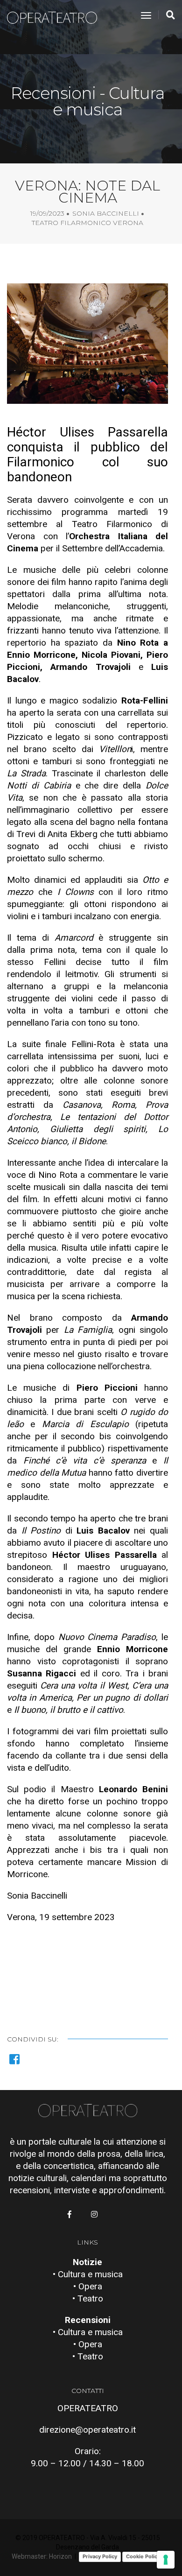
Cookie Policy (143, 2556)
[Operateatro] (56, 16)
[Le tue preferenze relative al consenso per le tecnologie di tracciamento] (166, 2560)
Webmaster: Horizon (42, 2556)
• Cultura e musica (88, 2274)
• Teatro (88, 2298)
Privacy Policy (100, 2556)
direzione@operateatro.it (87, 2430)
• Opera (88, 2286)
